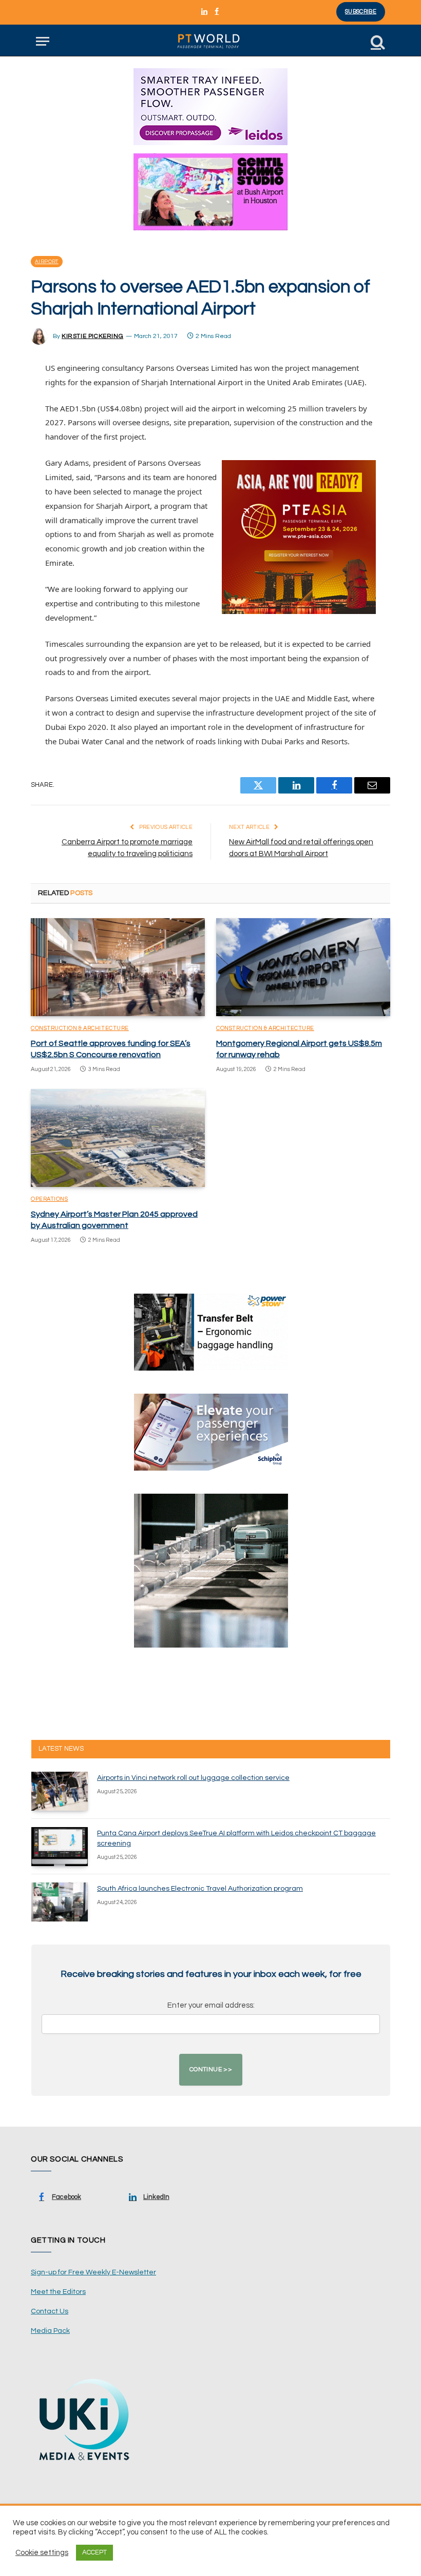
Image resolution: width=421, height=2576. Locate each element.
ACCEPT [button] (94, 2552)
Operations (50, 1199)
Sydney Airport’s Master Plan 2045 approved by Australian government (114, 1220)
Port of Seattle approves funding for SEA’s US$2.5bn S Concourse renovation (111, 1049)
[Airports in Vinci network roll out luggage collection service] (60, 1791)
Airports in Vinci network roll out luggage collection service (193, 1778)
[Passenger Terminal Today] (210, 41)
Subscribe (361, 12)
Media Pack (50, 2331)
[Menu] (43, 41)
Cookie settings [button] (42, 2553)
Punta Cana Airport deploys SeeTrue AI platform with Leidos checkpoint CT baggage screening (236, 1838)
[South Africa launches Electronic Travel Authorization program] (60, 1902)
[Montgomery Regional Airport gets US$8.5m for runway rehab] (303, 967)
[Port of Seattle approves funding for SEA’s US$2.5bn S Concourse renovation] (118, 967)
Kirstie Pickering (92, 336)
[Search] (377, 41)
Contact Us (50, 2311)
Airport (47, 262)
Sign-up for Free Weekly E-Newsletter (93, 2272)
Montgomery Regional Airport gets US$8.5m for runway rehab (299, 1049)
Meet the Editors (58, 2292)
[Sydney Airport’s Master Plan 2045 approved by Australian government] (118, 1138)
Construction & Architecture (80, 1028)
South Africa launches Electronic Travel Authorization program (200, 1889)
